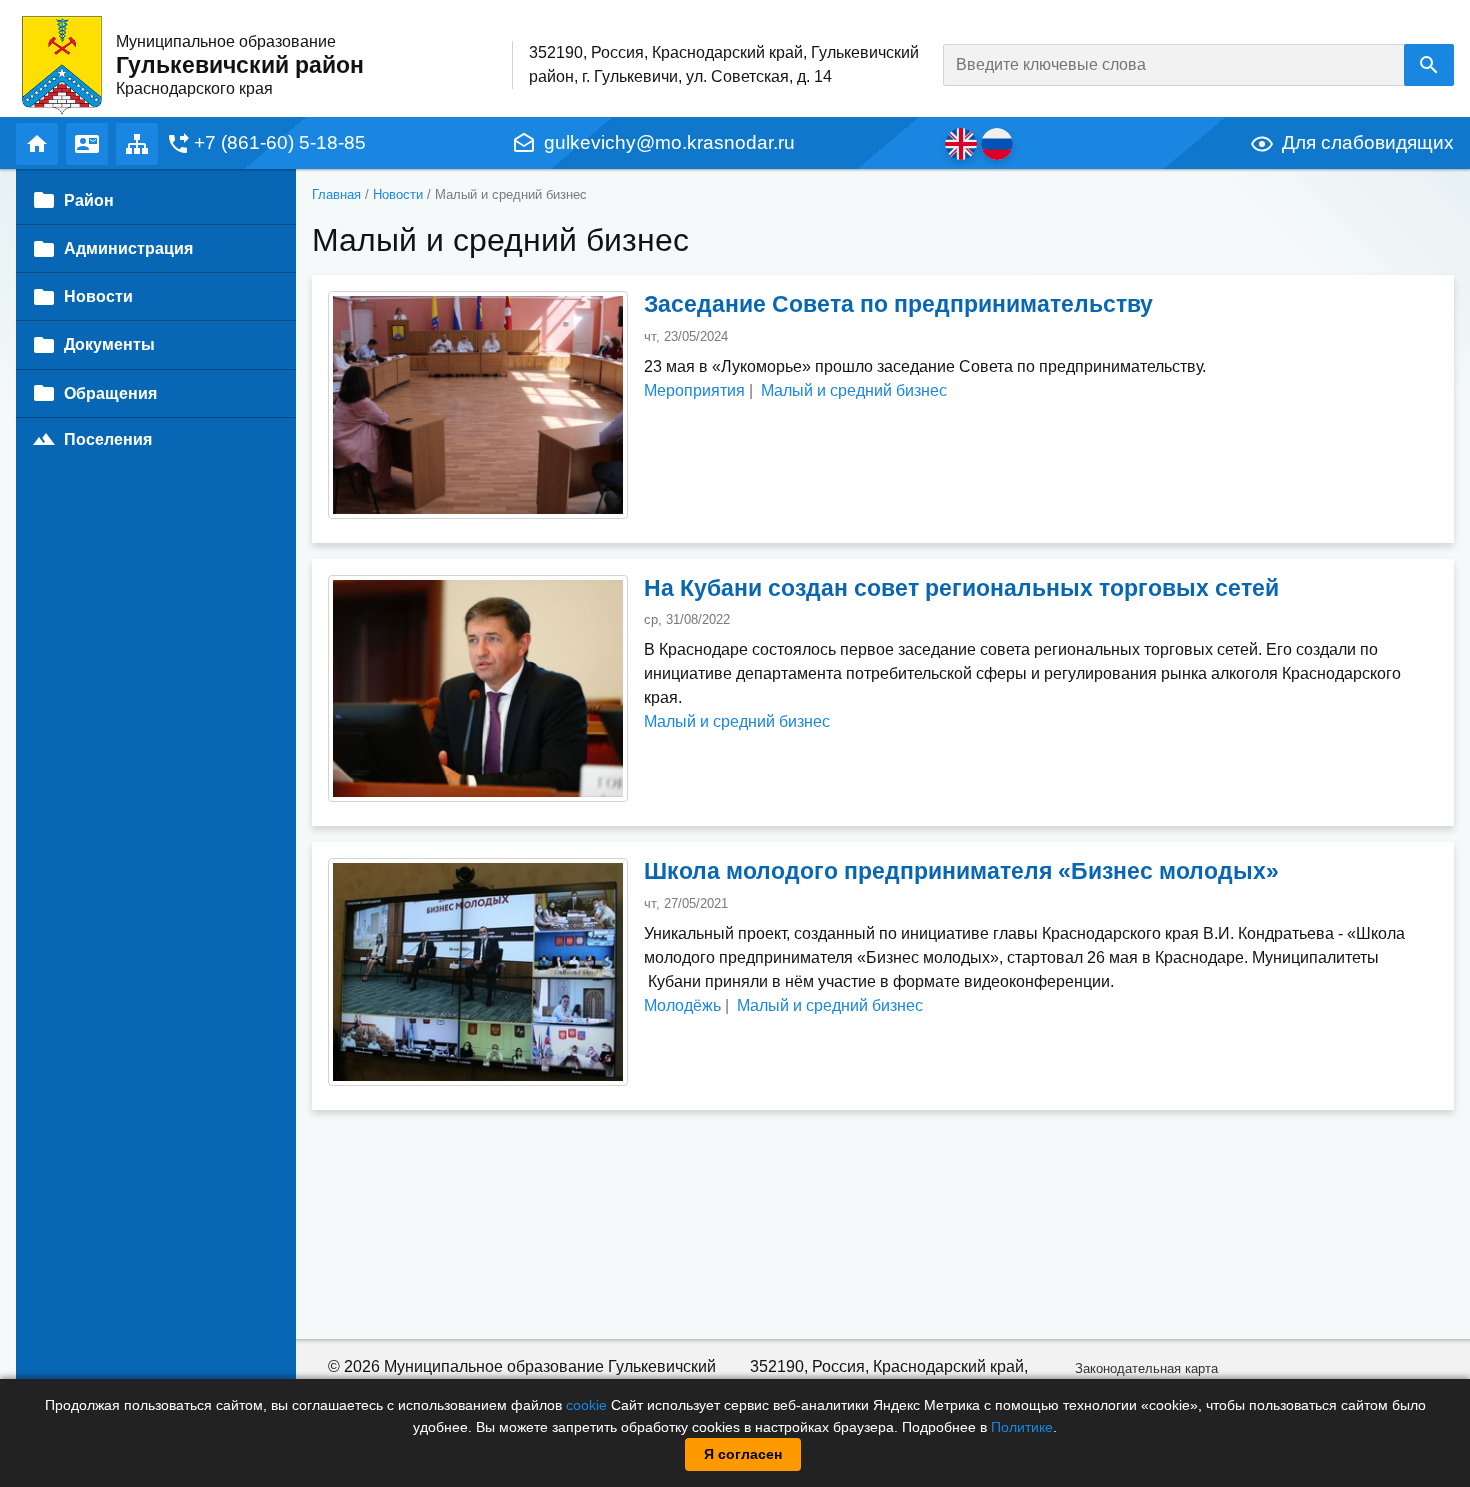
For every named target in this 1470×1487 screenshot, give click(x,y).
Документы (109, 344)
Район (89, 200)
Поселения (108, 439)
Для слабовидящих (1368, 142)
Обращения (110, 393)
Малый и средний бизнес (854, 390)
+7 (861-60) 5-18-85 (280, 142)
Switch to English (961, 144)
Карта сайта (137, 144)
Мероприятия (694, 390)
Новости (398, 194)
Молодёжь (682, 1005)
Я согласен (743, 1454)
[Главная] (62, 64)
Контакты (87, 144)
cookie (586, 1405)
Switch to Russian (997, 144)
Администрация (128, 248)
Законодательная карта (1146, 1368)
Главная (37, 144)
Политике (1022, 1427)
